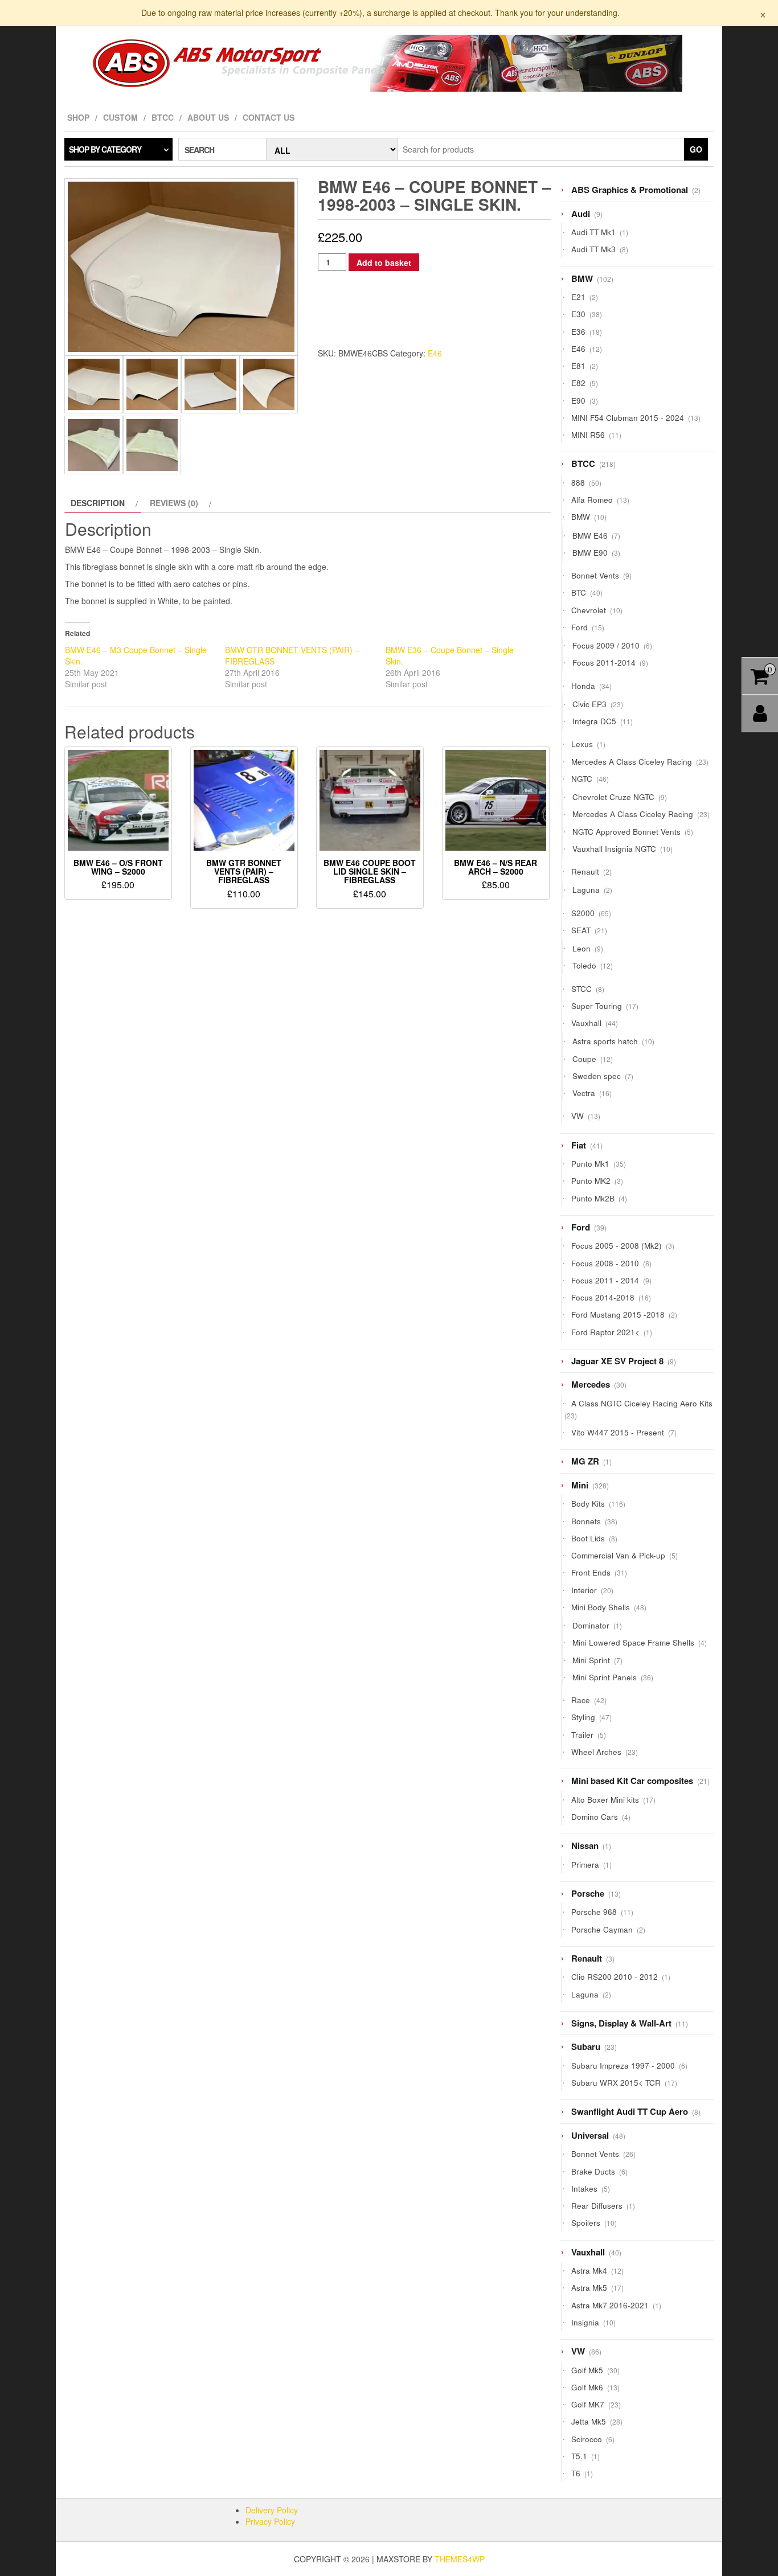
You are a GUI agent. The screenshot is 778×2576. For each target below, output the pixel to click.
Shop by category (105, 149)
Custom (120, 117)
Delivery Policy (272, 2510)
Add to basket (384, 262)
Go (696, 149)
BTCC (163, 117)
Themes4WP (460, 2559)
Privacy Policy (270, 2521)
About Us (208, 117)
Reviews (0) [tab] (174, 503)
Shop (78, 117)
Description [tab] (98, 503)
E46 (435, 353)
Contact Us (269, 117)
